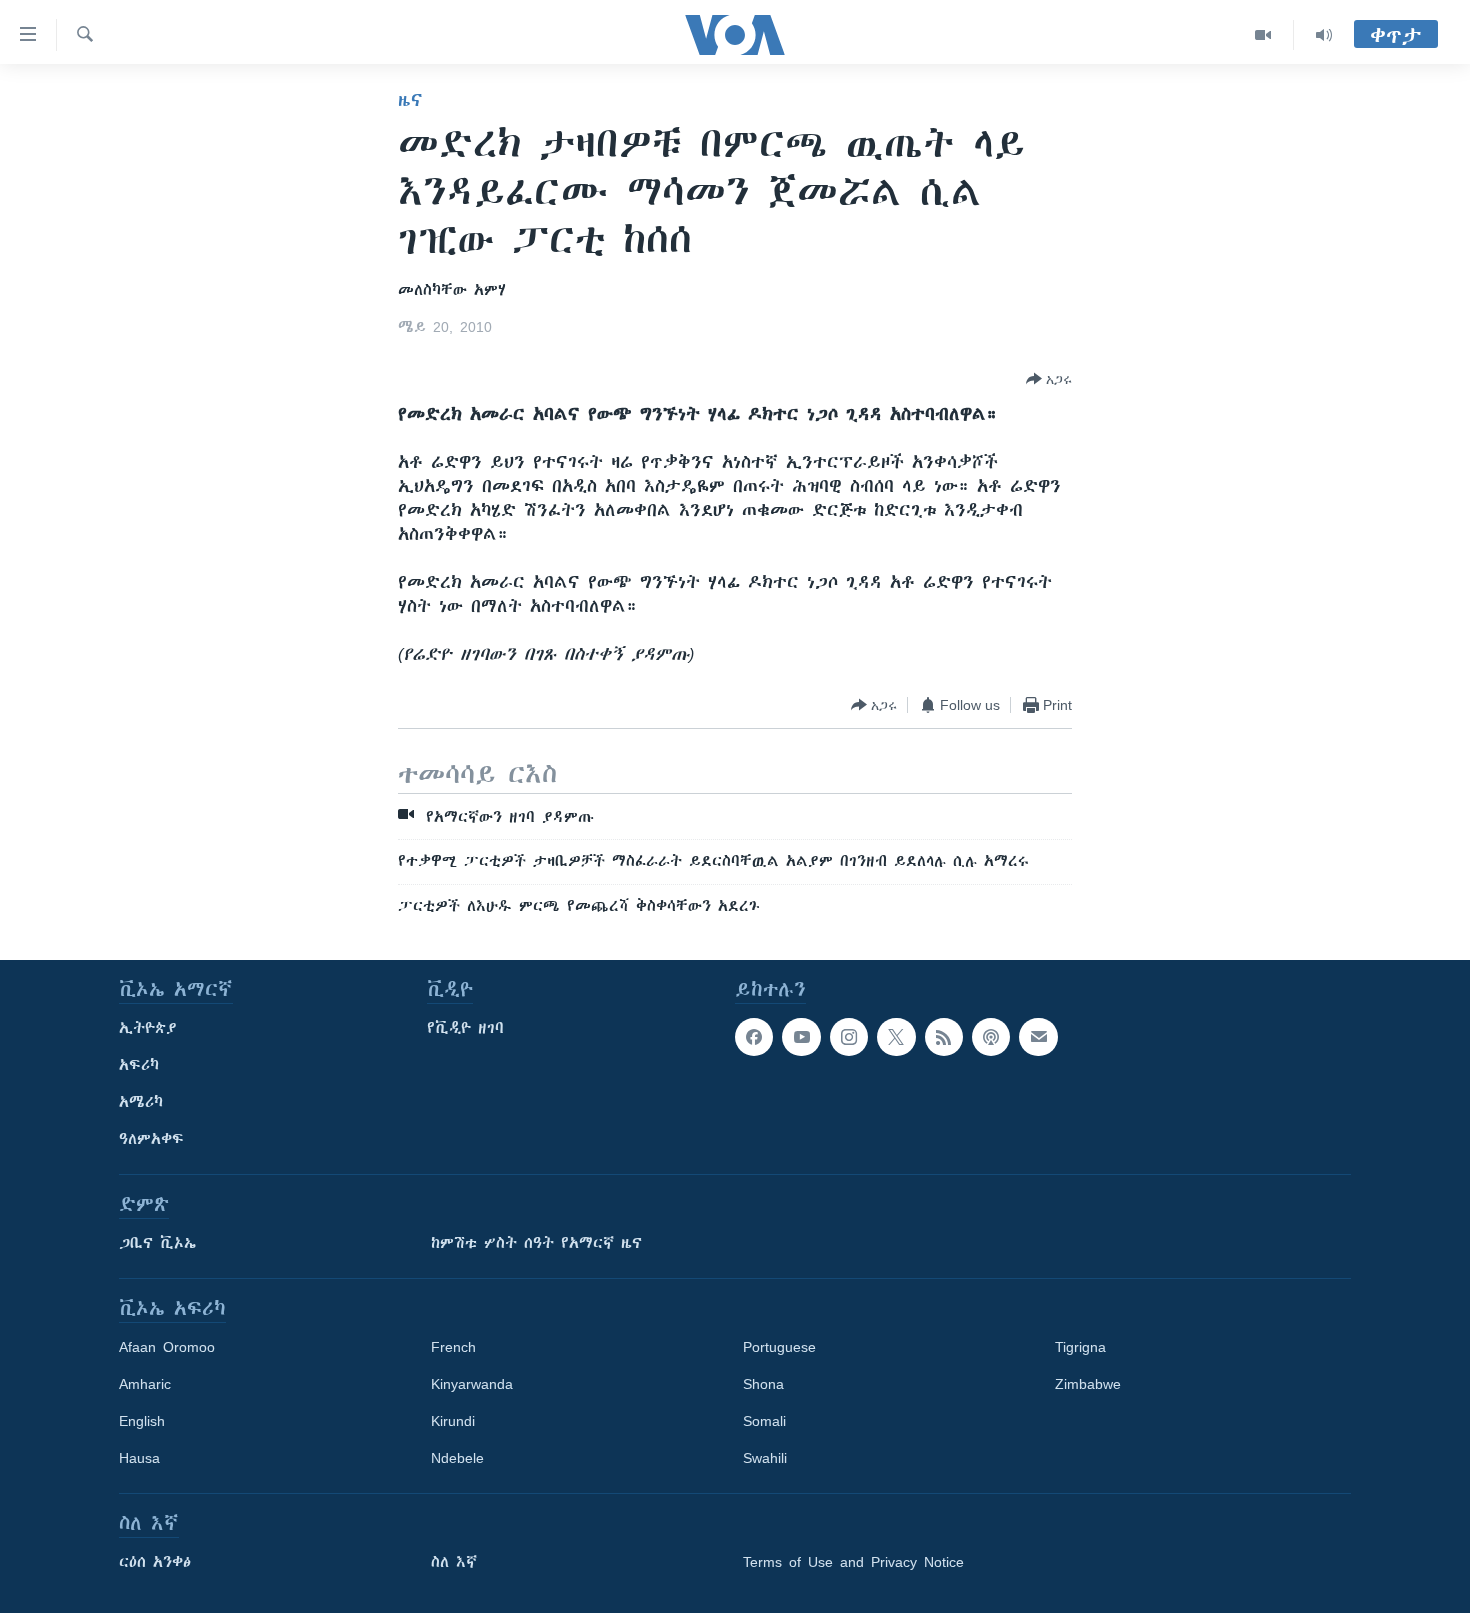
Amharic (145, 1384)
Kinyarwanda (472, 1384)
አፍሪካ (139, 1065)
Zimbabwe (1088, 1384)
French (453, 1347)
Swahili (765, 1458)
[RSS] (944, 1037)
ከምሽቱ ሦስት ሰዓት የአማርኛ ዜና (536, 1243)
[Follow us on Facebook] (754, 1037)
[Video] (1263, 35)
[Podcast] (991, 1037)
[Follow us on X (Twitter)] (896, 1037)
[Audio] (1324, 35)
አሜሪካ (141, 1102)
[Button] (1049, 379)
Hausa (139, 1458)
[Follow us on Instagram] (849, 1037)
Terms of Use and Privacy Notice (853, 1562)
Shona (763, 1384)
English (142, 1421)
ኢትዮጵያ (148, 1028)
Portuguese (779, 1347)
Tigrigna (1080, 1347)
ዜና (410, 100)
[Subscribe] (1038, 1037)
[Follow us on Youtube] (801, 1037)
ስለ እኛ (454, 1562)
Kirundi (453, 1421)
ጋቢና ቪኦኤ (157, 1243)
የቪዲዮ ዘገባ (465, 1028)
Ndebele (457, 1458)
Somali (764, 1421)
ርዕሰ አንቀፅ (155, 1562)
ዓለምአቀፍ (151, 1139)
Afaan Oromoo (167, 1347)
